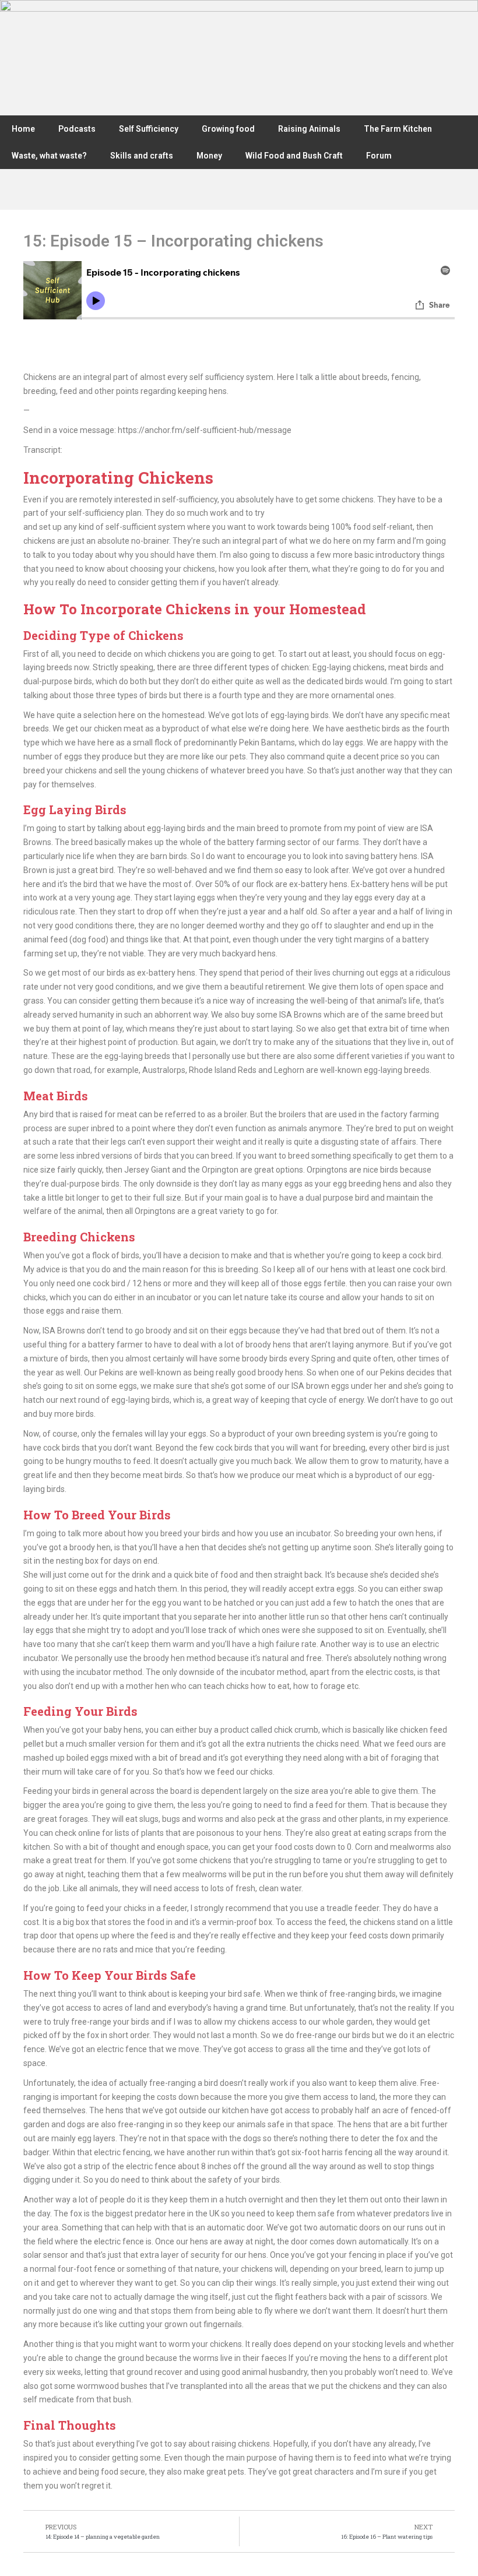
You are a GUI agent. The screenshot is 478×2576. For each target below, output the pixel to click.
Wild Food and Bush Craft (294, 156)
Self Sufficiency (149, 129)
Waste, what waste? (49, 156)
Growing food (228, 129)
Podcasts (77, 129)
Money (209, 156)
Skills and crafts (142, 156)
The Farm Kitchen (398, 129)
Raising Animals (309, 129)
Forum (379, 156)
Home (23, 129)
